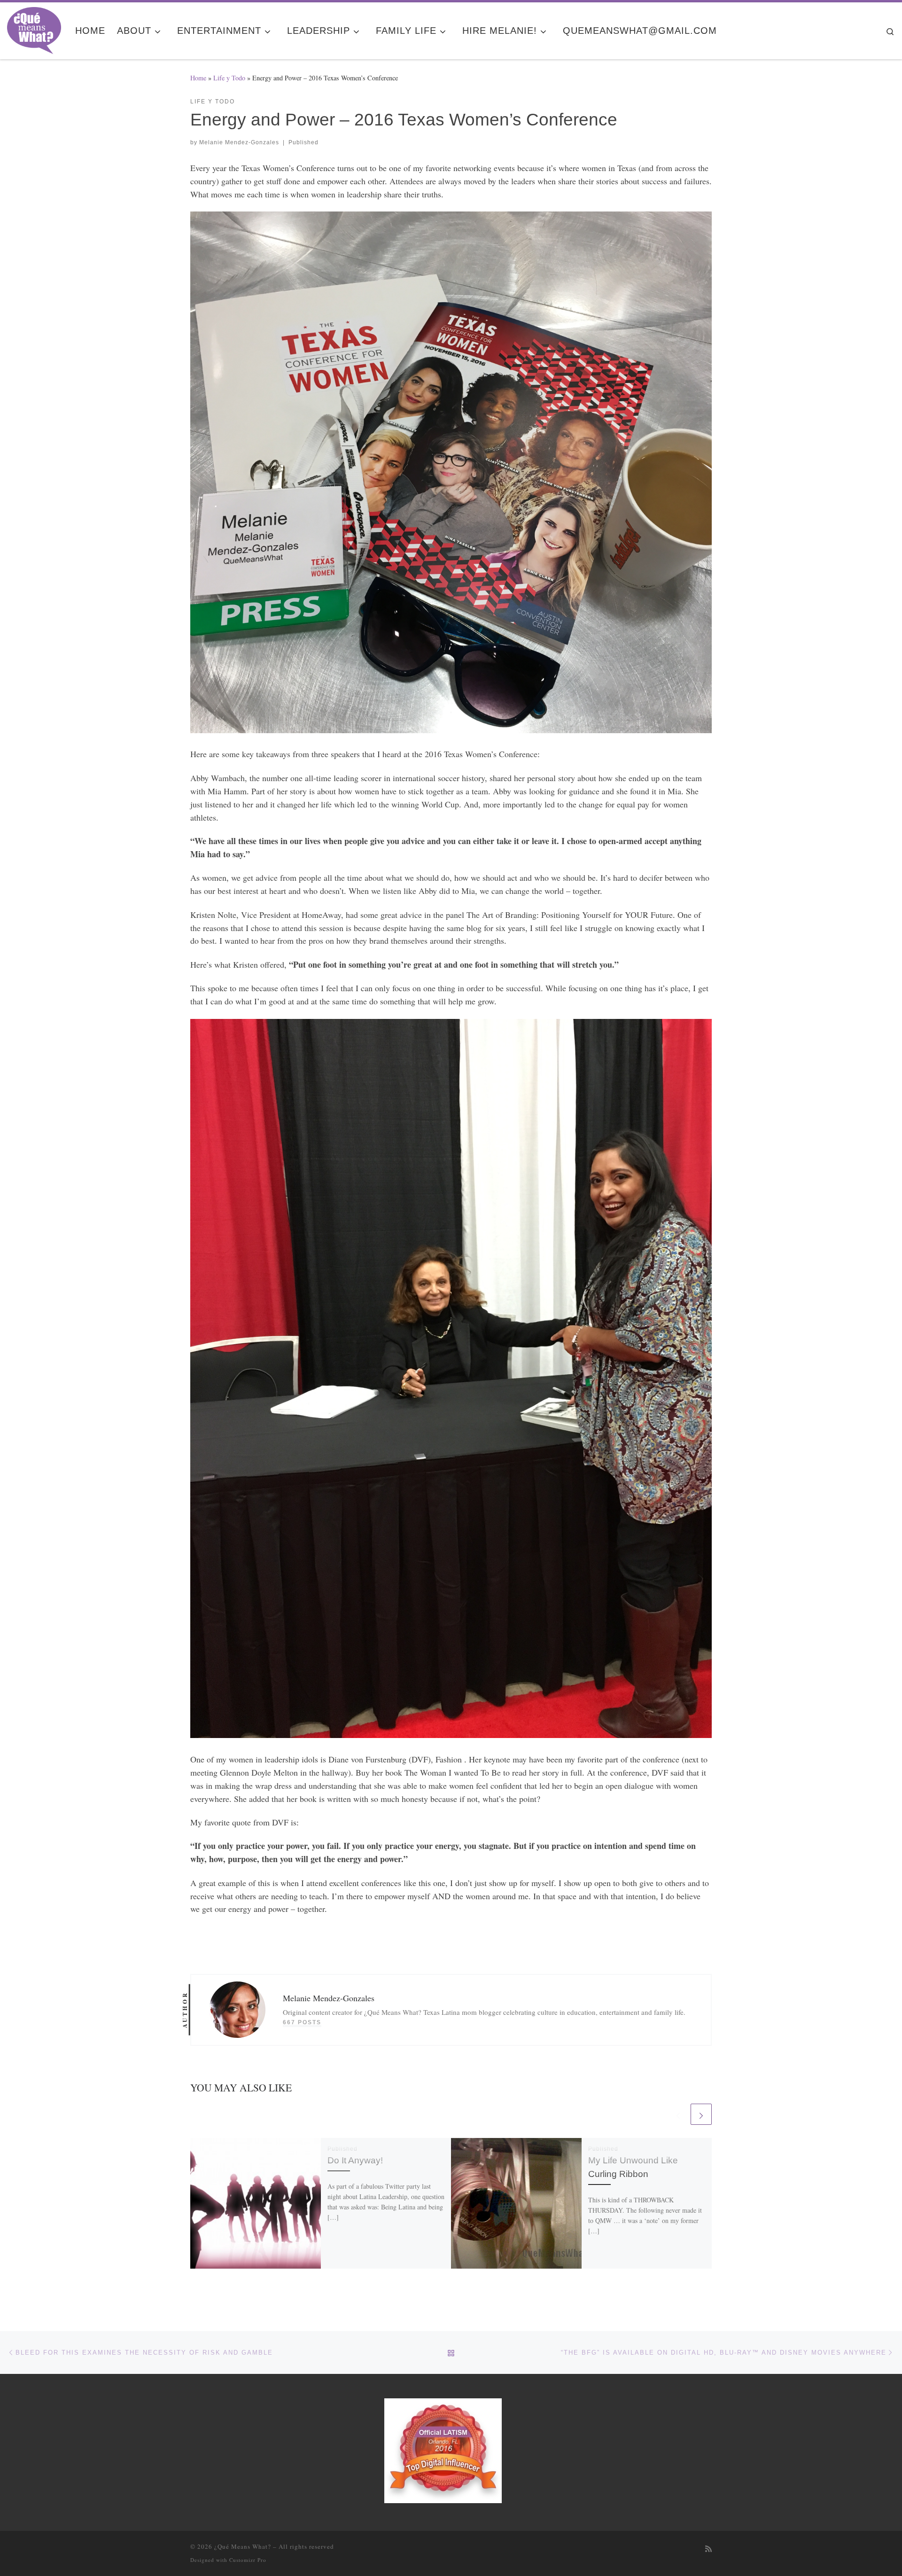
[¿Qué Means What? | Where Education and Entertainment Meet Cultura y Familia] (34, 28)
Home (198, 78)
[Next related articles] (701, 2114)
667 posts (302, 2022)
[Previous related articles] (678, 2114)
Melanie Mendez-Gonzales (239, 142)
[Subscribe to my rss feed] (708, 2549)
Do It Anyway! (355, 2160)
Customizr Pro (248, 2560)
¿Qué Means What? (243, 2546)
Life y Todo (229, 78)
